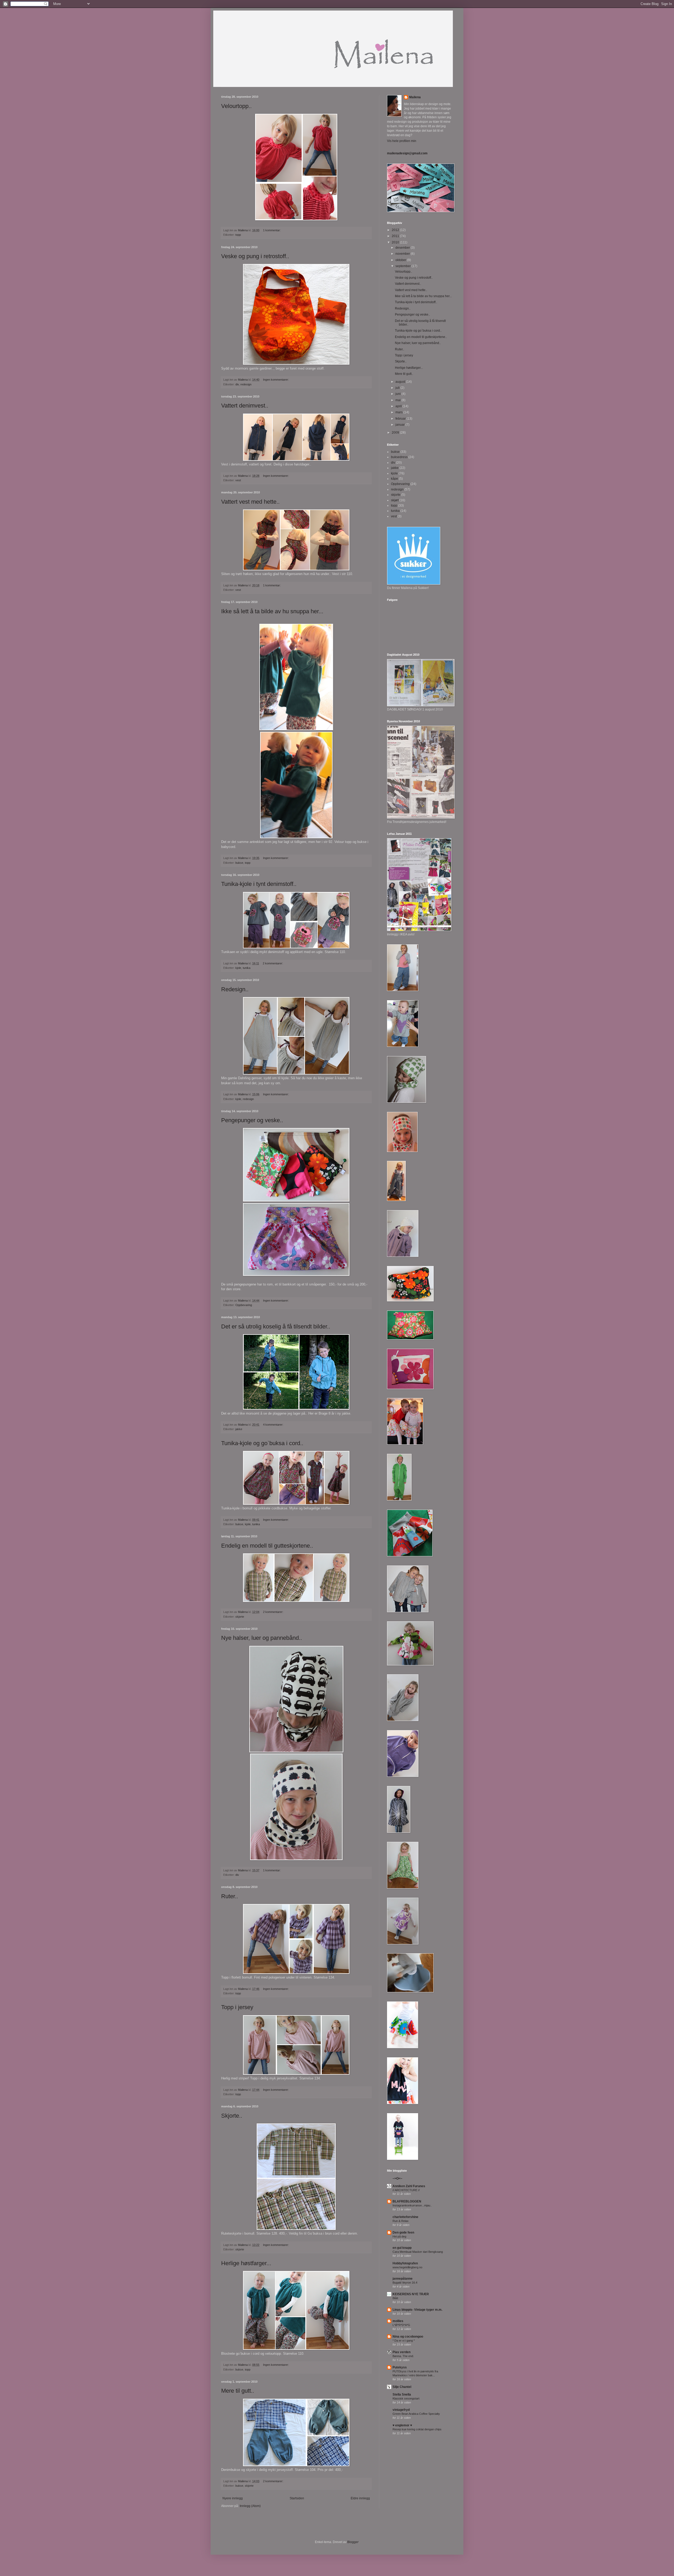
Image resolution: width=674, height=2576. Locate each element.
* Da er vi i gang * (404, 2341)
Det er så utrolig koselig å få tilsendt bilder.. (276, 1326)
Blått (395, 2298)
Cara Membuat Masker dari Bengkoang (418, 2252)
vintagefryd (401, 2410)
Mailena (415, 97)
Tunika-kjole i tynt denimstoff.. (259, 884)
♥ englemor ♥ (402, 2425)
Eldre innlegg (360, 2498)
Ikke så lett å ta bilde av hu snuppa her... (272, 611)
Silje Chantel (402, 2387)
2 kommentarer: (273, 963)
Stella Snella (402, 2395)
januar (400, 425)
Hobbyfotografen (405, 2263)
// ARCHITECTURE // (406, 2190)
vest (238, 480)
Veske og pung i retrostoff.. (255, 256)
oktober (401, 260)
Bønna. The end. (403, 2356)
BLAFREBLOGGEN (407, 2201)
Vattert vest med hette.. (250, 502)
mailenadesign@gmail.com (407, 153)
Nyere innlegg (233, 2498)
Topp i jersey (237, 2007)
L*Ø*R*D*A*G (401, 2325)
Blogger (353, 2542)
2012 (396, 230)
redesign (246, 384)
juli (398, 388)
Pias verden (402, 2352)
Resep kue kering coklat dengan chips (417, 2429)
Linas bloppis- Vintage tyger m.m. (417, 2310)
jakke (239, 1429)
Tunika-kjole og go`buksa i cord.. (262, 1443)
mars (399, 412)
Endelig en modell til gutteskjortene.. (267, 1546)
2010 (396, 242)
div (237, 384)
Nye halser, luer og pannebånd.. (262, 1638)
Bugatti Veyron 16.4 (405, 2283)
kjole (238, 968)
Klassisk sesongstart (406, 2398)
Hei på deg (399, 2236)
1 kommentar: (272, 230)
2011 (396, 236)
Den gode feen (403, 2232)
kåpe (395, 479)
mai (398, 400)
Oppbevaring (244, 1305)
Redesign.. (235, 989)
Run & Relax (401, 2221)
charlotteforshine (405, 2217)
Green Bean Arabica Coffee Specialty (416, 2414)
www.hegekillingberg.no (407, 2267)
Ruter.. (230, 1896)
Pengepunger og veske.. (252, 1120)
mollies (398, 2321)
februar (401, 419)
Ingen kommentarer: (276, 380)
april (399, 406)
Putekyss (400, 2367)
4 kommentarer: (274, 1425)
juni (398, 394)
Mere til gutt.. (238, 2391)
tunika (247, 968)
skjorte (240, 1617)
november (403, 254)
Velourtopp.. (236, 106)
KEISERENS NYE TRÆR (411, 2294)
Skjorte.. (232, 2116)
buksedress (399, 457)
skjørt (395, 500)
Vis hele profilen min (402, 141)
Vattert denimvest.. (245, 406)
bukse (239, 863)
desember (403, 248)
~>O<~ (397, 2178)
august (401, 382)
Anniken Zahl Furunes (409, 2186)
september (403, 266)
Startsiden (297, 2498)
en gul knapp (402, 2248)
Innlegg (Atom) (250, 2506)
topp (238, 235)
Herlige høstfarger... (246, 2263)
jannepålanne (403, 2279)
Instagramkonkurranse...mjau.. (412, 2205)
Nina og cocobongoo (408, 2337)
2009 (396, 433)
